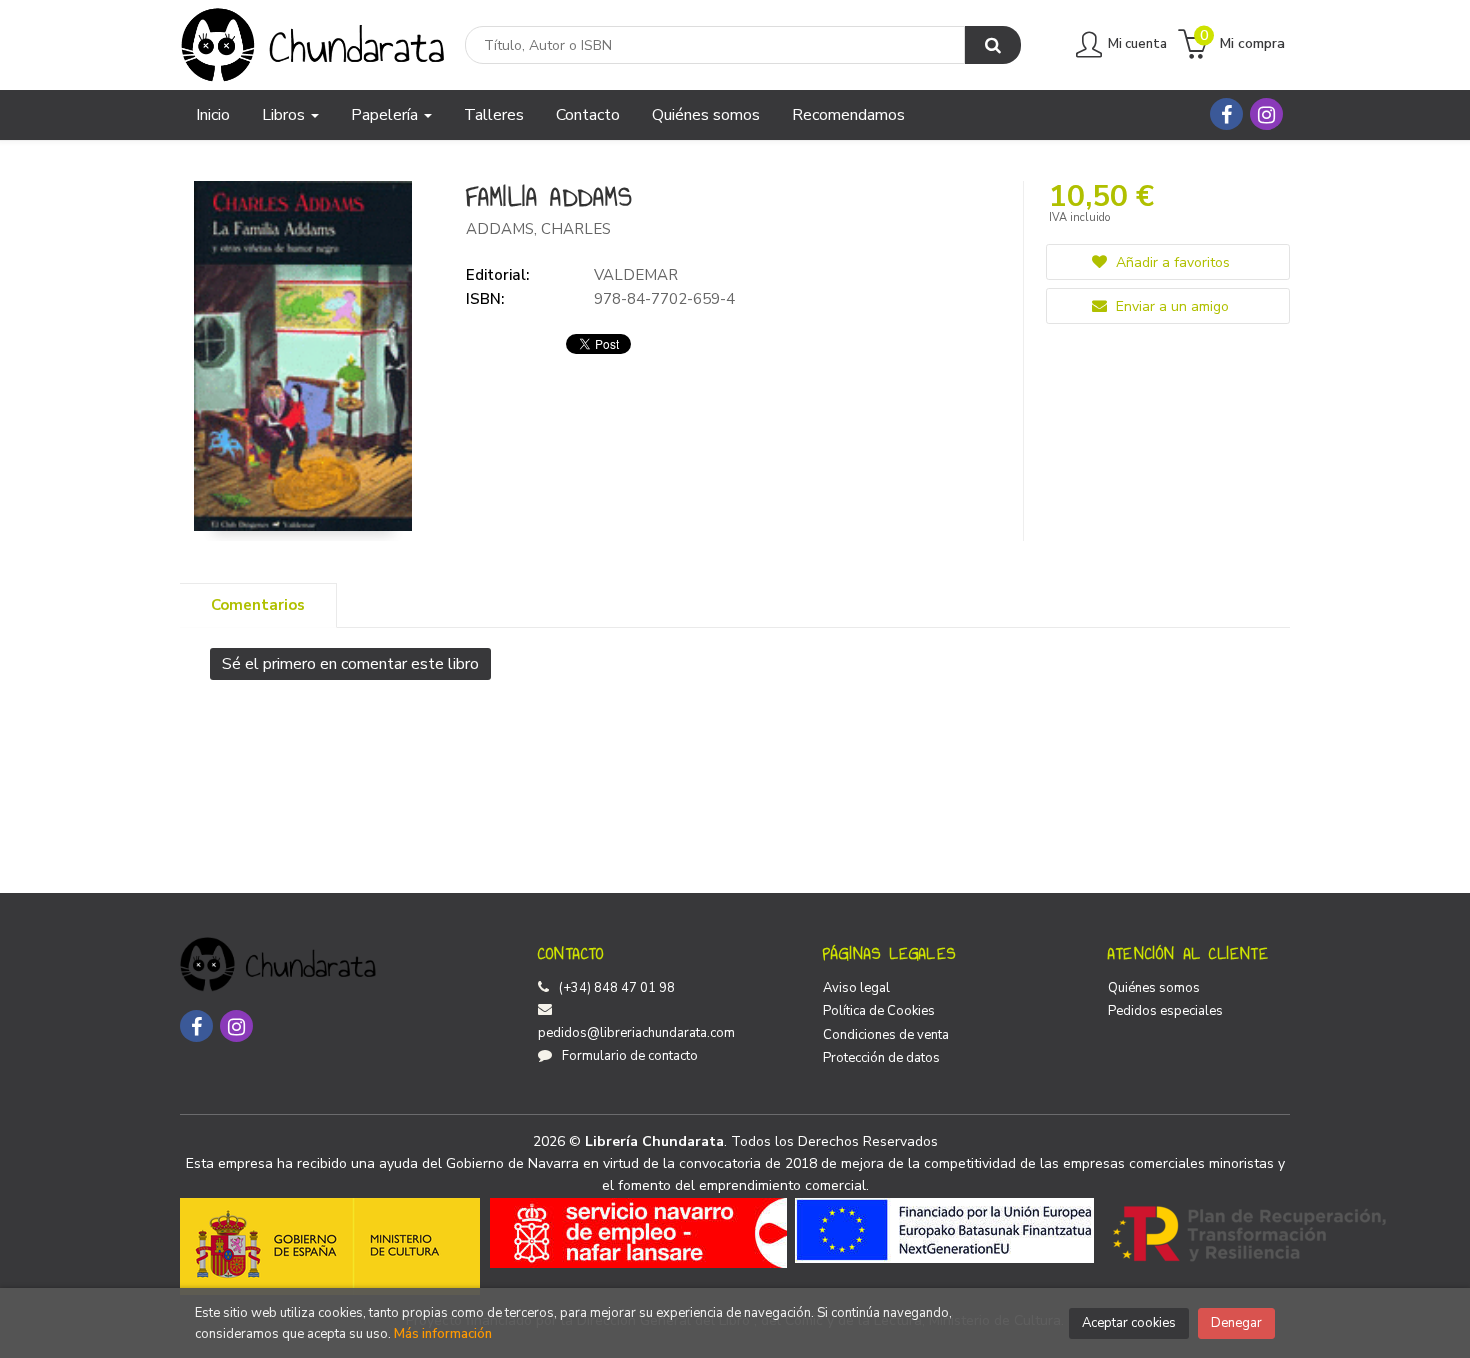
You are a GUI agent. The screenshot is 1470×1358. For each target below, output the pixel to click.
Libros (285, 115)
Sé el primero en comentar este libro (350, 664)
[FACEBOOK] (1226, 114)
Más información (443, 1334)
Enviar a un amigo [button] (1170, 306)
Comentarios (258, 605)
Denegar (1236, 1323)
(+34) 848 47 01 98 (617, 988)
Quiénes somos (1154, 988)
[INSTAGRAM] (1266, 114)
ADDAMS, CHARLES (538, 229)
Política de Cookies (879, 1011)
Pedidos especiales (1165, 1011)
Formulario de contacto (630, 1056)
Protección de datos (881, 1058)
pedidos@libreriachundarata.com (636, 1033)
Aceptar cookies (1129, 1323)
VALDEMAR (636, 275)
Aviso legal (856, 988)
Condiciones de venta (886, 1035)
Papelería (386, 115)
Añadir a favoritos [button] (1171, 262)
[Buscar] (993, 45)
